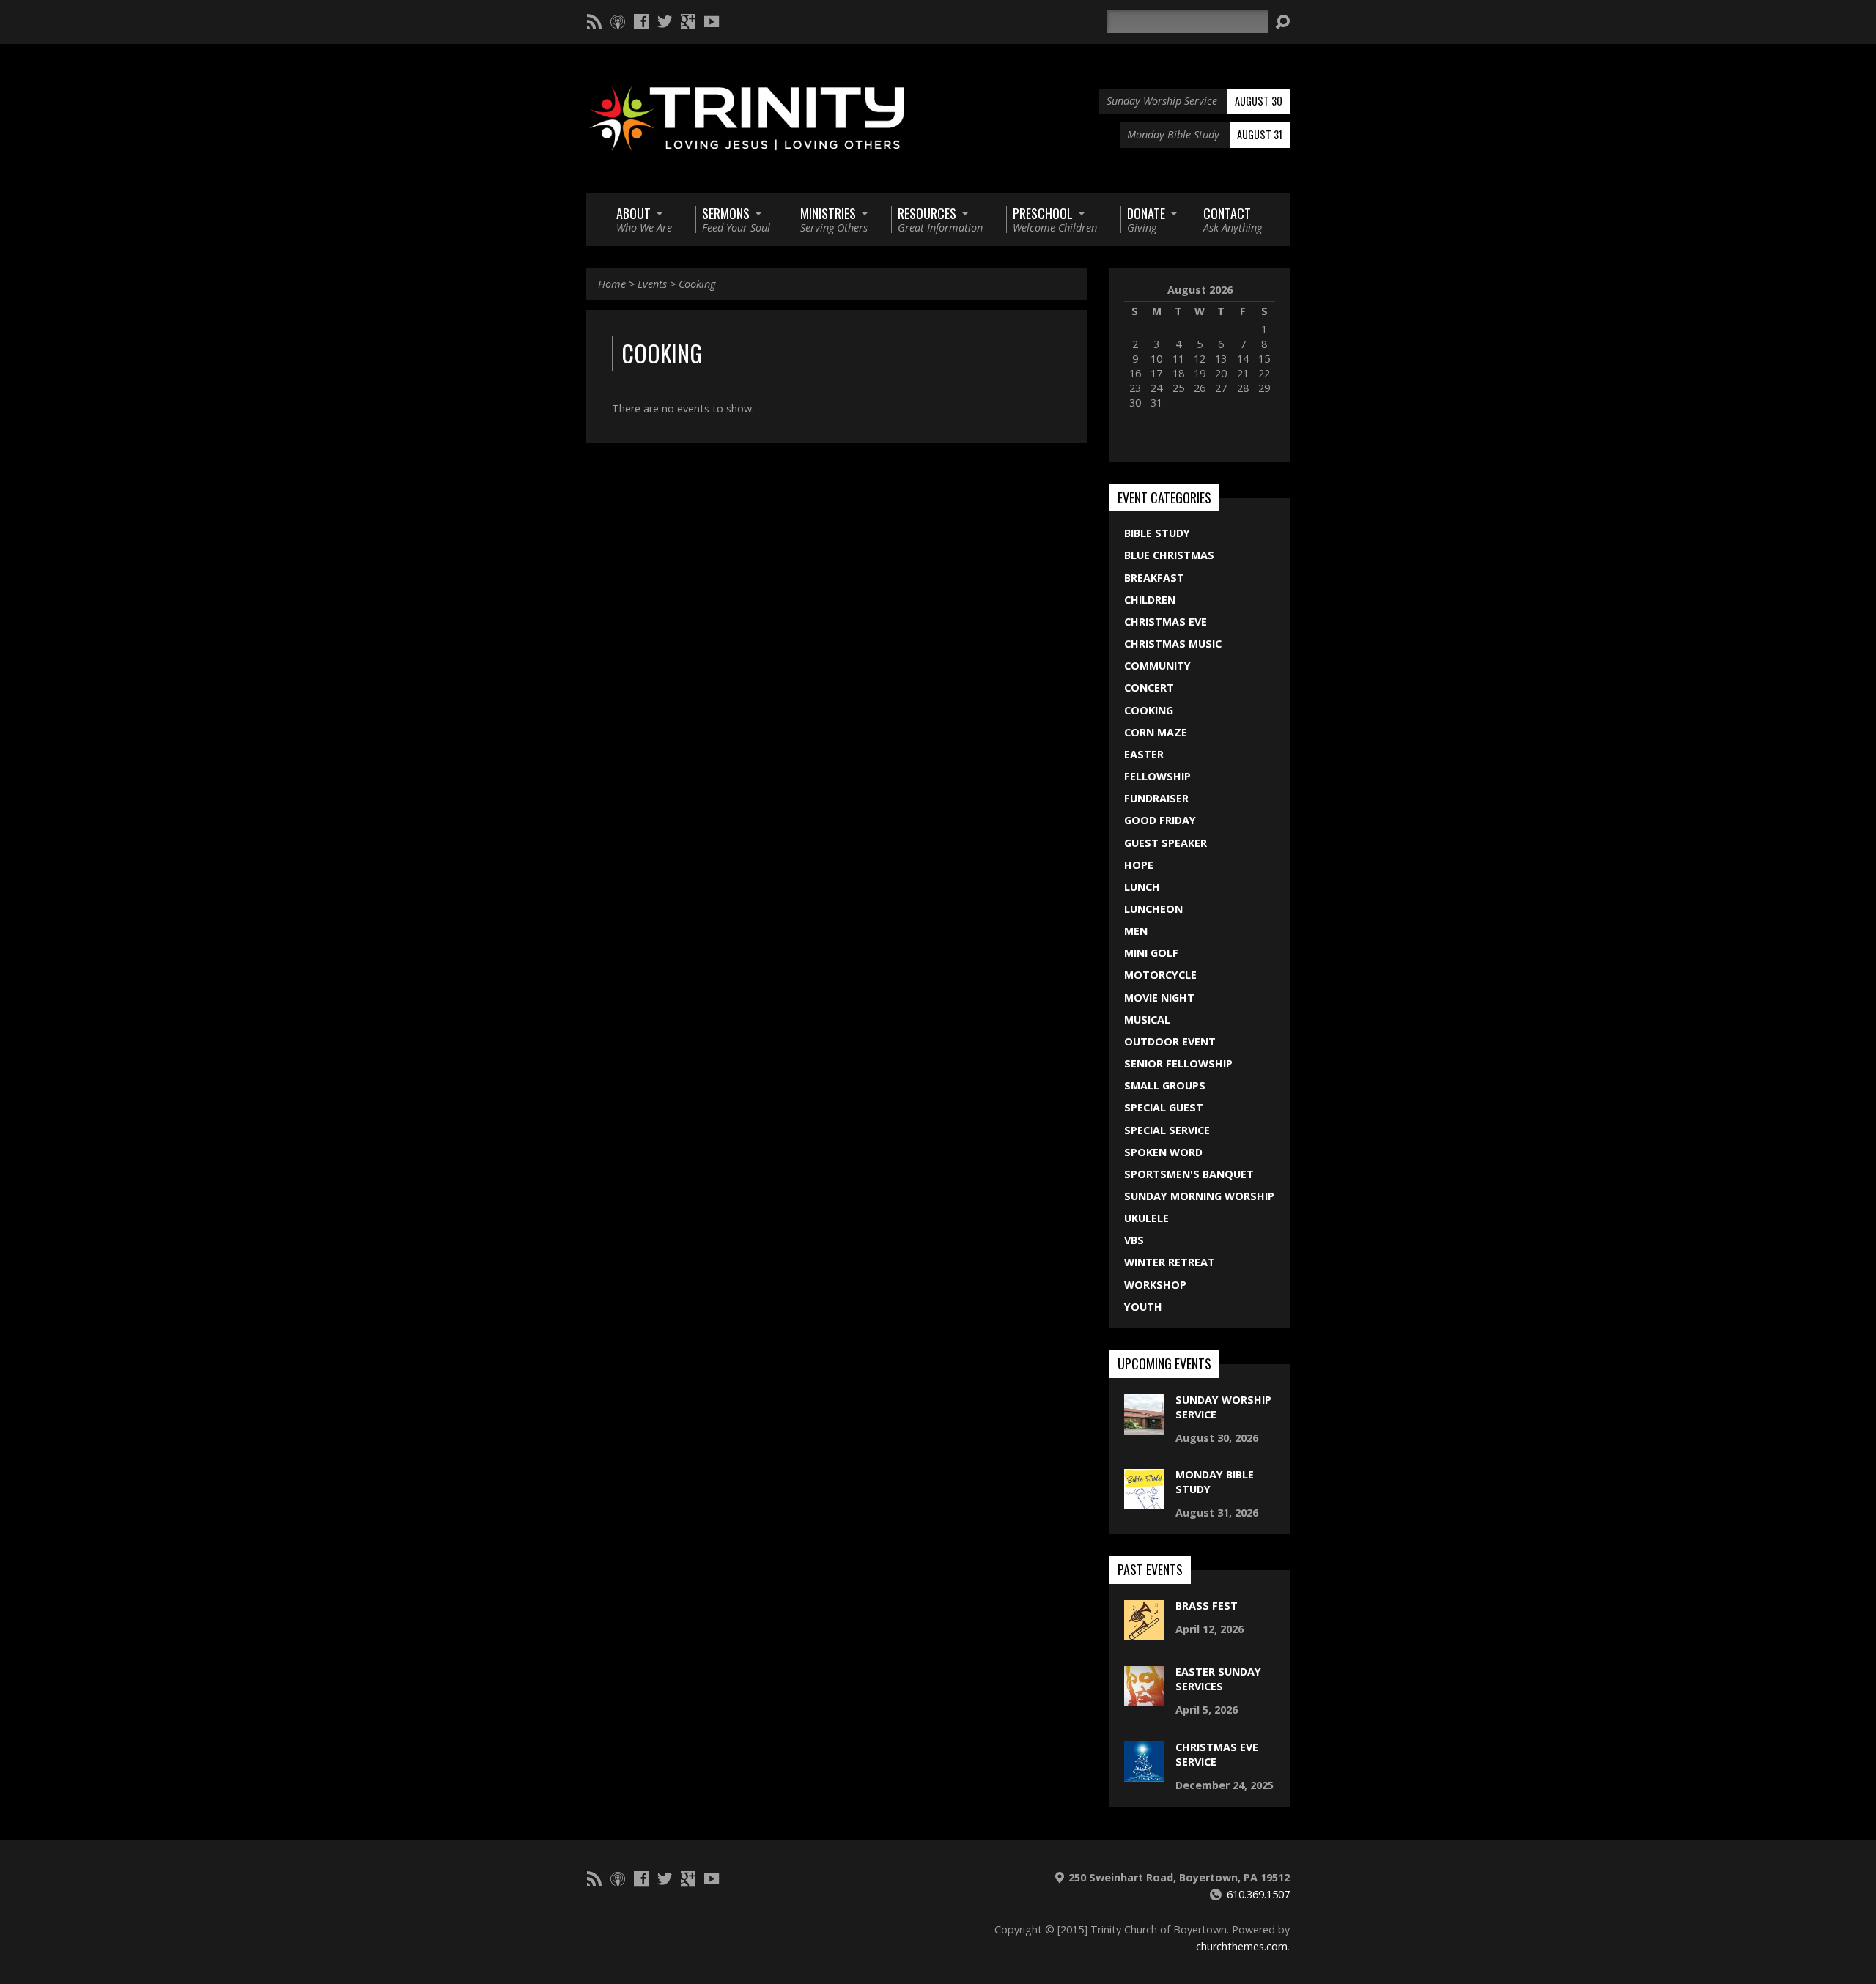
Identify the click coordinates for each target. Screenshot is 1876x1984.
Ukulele (1146, 1218)
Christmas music (1173, 644)
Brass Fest (1207, 1606)
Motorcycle (1160, 975)
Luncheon (1153, 909)
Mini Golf (1151, 953)
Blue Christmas (1169, 555)
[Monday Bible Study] (1144, 1502)
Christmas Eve (1166, 622)
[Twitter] (665, 21)
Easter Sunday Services (1218, 1679)
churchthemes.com (1242, 1946)
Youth (1143, 1307)
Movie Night (1159, 997)
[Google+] (688, 21)
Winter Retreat (1170, 1262)
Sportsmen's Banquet (1189, 1174)
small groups (1165, 1085)
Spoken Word (1163, 1152)
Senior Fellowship (1178, 1063)
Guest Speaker (1166, 843)
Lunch (1142, 887)
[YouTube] (712, 21)
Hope (1139, 865)
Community (1157, 666)
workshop (1155, 1285)
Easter (1144, 754)
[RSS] (594, 21)
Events (652, 284)
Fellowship (1157, 776)
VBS (1134, 1240)
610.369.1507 (1258, 1894)
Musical (1147, 1019)
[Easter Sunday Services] (1144, 1699)
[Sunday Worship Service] (1144, 1426)
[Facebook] (641, 21)
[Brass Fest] (1144, 1633)
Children (1150, 600)
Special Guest (1164, 1107)
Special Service (1167, 1130)
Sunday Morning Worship (1199, 1196)
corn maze (1156, 732)
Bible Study (1157, 533)
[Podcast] (618, 21)
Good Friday (1160, 820)
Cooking (697, 284)
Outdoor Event (1170, 1041)
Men (1136, 931)
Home (612, 284)
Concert (1149, 688)
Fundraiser (1156, 798)
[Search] (1282, 22)
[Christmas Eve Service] (1144, 1773)
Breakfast (1154, 578)
